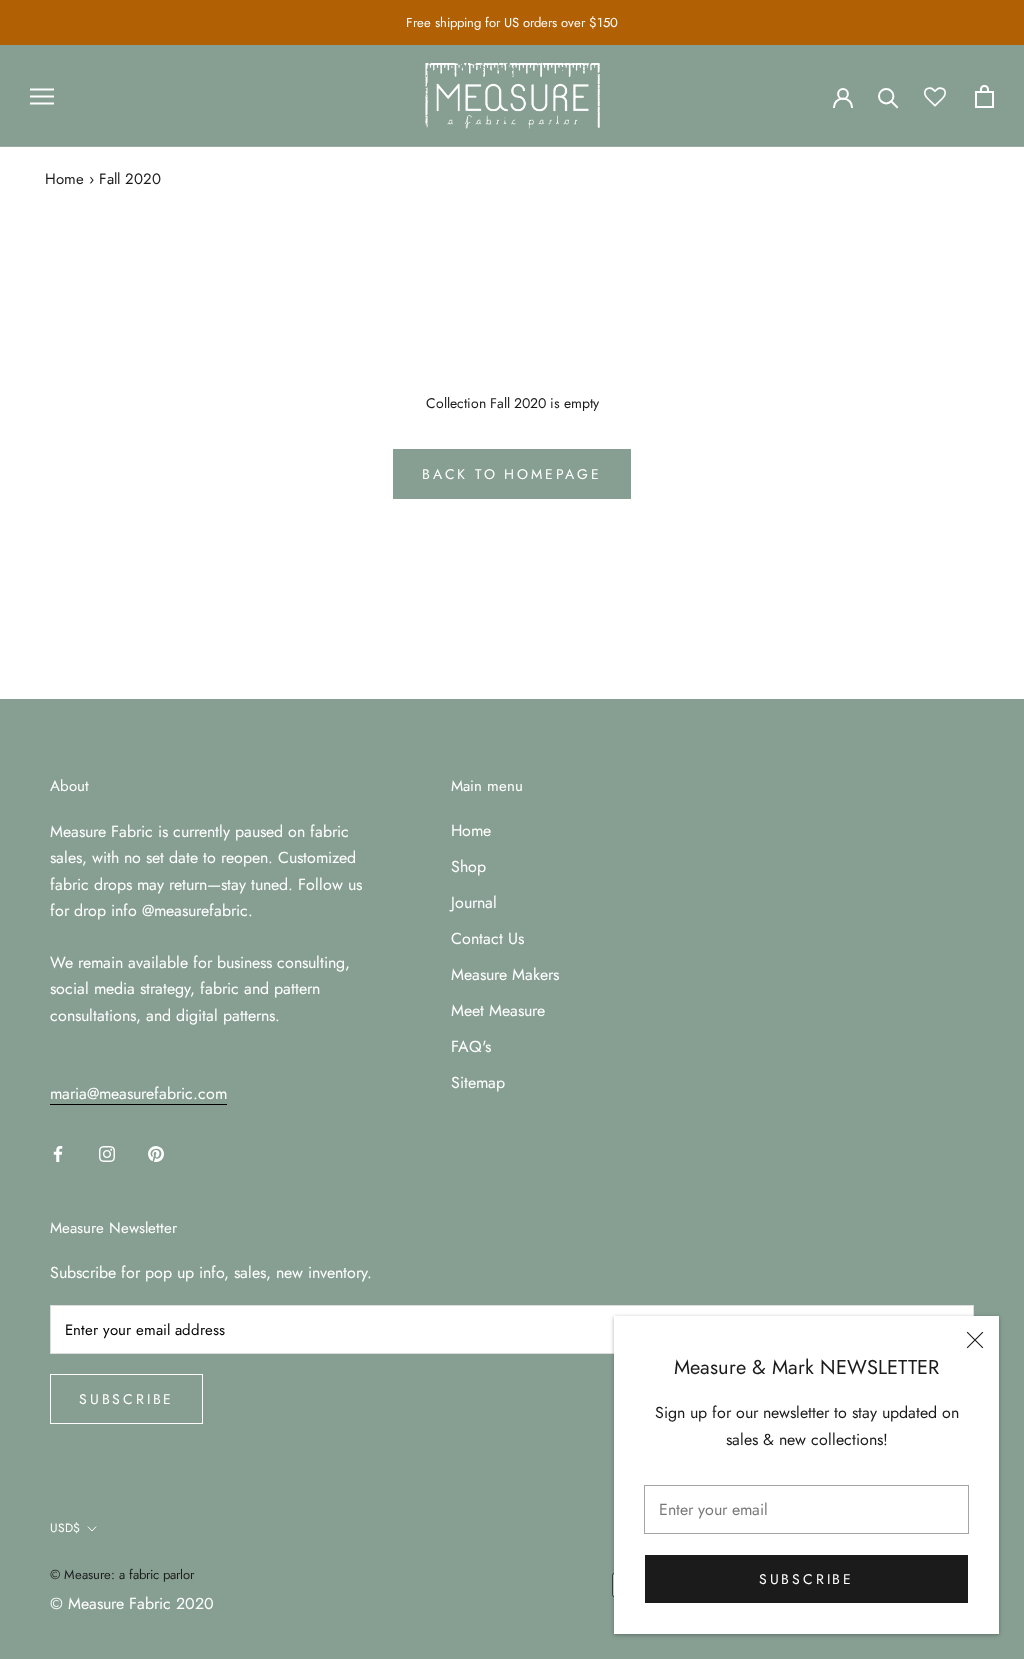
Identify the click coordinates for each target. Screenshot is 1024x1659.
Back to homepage (512, 474)
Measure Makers (505, 974)
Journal (474, 902)
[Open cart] (984, 96)
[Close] (975, 1340)
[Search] (888, 96)
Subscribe (806, 1579)
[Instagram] (107, 1152)
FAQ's (471, 1046)
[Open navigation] (42, 96)
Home (64, 179)
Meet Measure (498, 1010)
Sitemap (478, 1082)
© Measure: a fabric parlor (122, 1574)
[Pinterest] (156, 1152)
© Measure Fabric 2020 (132, 1603)
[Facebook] (58, 1152)
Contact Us (487, 938)
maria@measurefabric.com (138, 1093)
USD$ (65, 1528)
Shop (468, 866)
